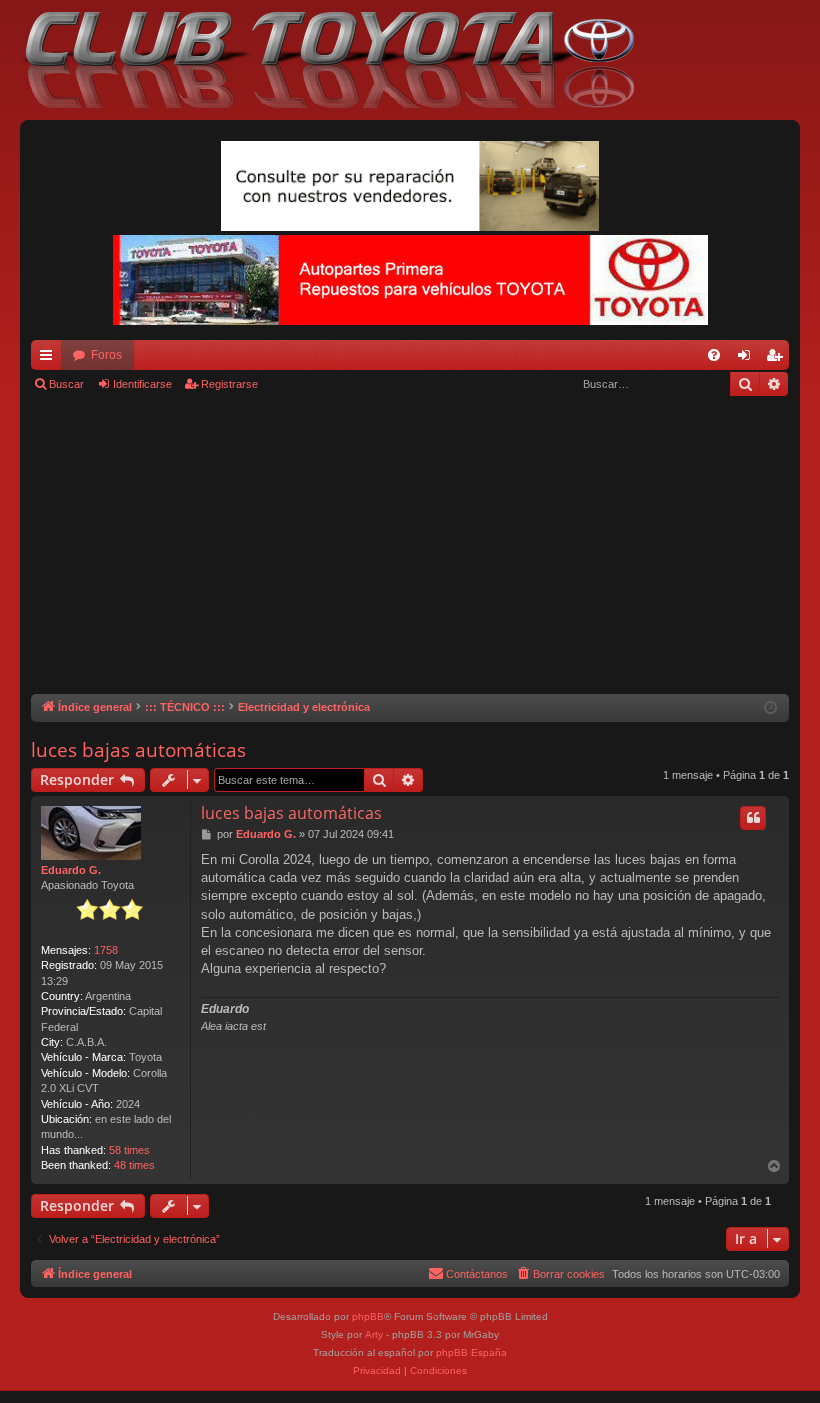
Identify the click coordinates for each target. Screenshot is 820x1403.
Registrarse (229, 384)
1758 (106, 950)
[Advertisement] (410, 544)
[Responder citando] (753, 818)
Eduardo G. (71, 870)
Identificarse (142, 384)
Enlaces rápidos (50, 359)
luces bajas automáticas (138, 750)
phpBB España (471, 1352)
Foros (106, 355)
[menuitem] (714, 355)
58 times (129, 1150)
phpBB (368, 1316)
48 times (134, 1165)
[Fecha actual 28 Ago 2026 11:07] (770, 708)
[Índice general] (339, 60)
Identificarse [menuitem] (748, 359)
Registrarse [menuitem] (778, 359)
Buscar (66, 384)
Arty (374, 1334)
